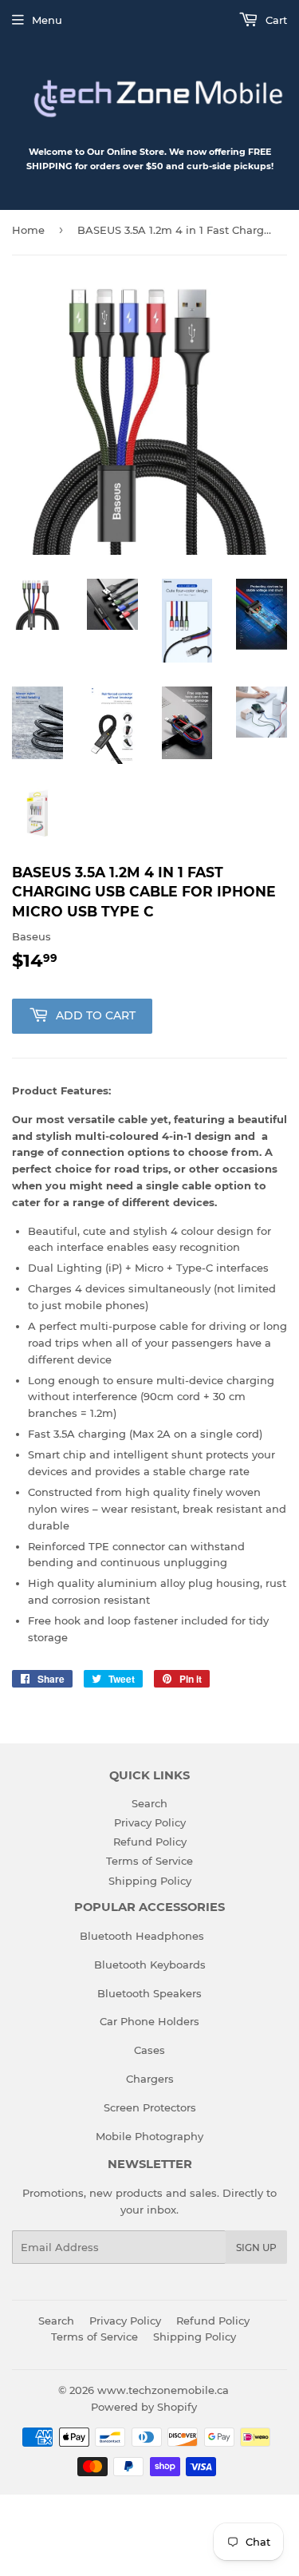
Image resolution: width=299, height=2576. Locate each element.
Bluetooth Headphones (142, 1936)
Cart (275, 20)
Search (149, 1803)
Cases (149, 2050)
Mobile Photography (149, 2136)
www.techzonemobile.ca (163, 2390)
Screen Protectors (150, 2107)
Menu (47, 20)
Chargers (150, 2079)
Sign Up (256, 2248)
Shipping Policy (150, 1881)
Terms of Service (149, 1861)
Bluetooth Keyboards (150, 1965)
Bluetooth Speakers (149, 1993)
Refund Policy (150, 1842)
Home (28, 230)
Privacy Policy (150, 1822)
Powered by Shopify (144, 2407)
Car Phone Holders (149, 2021)
